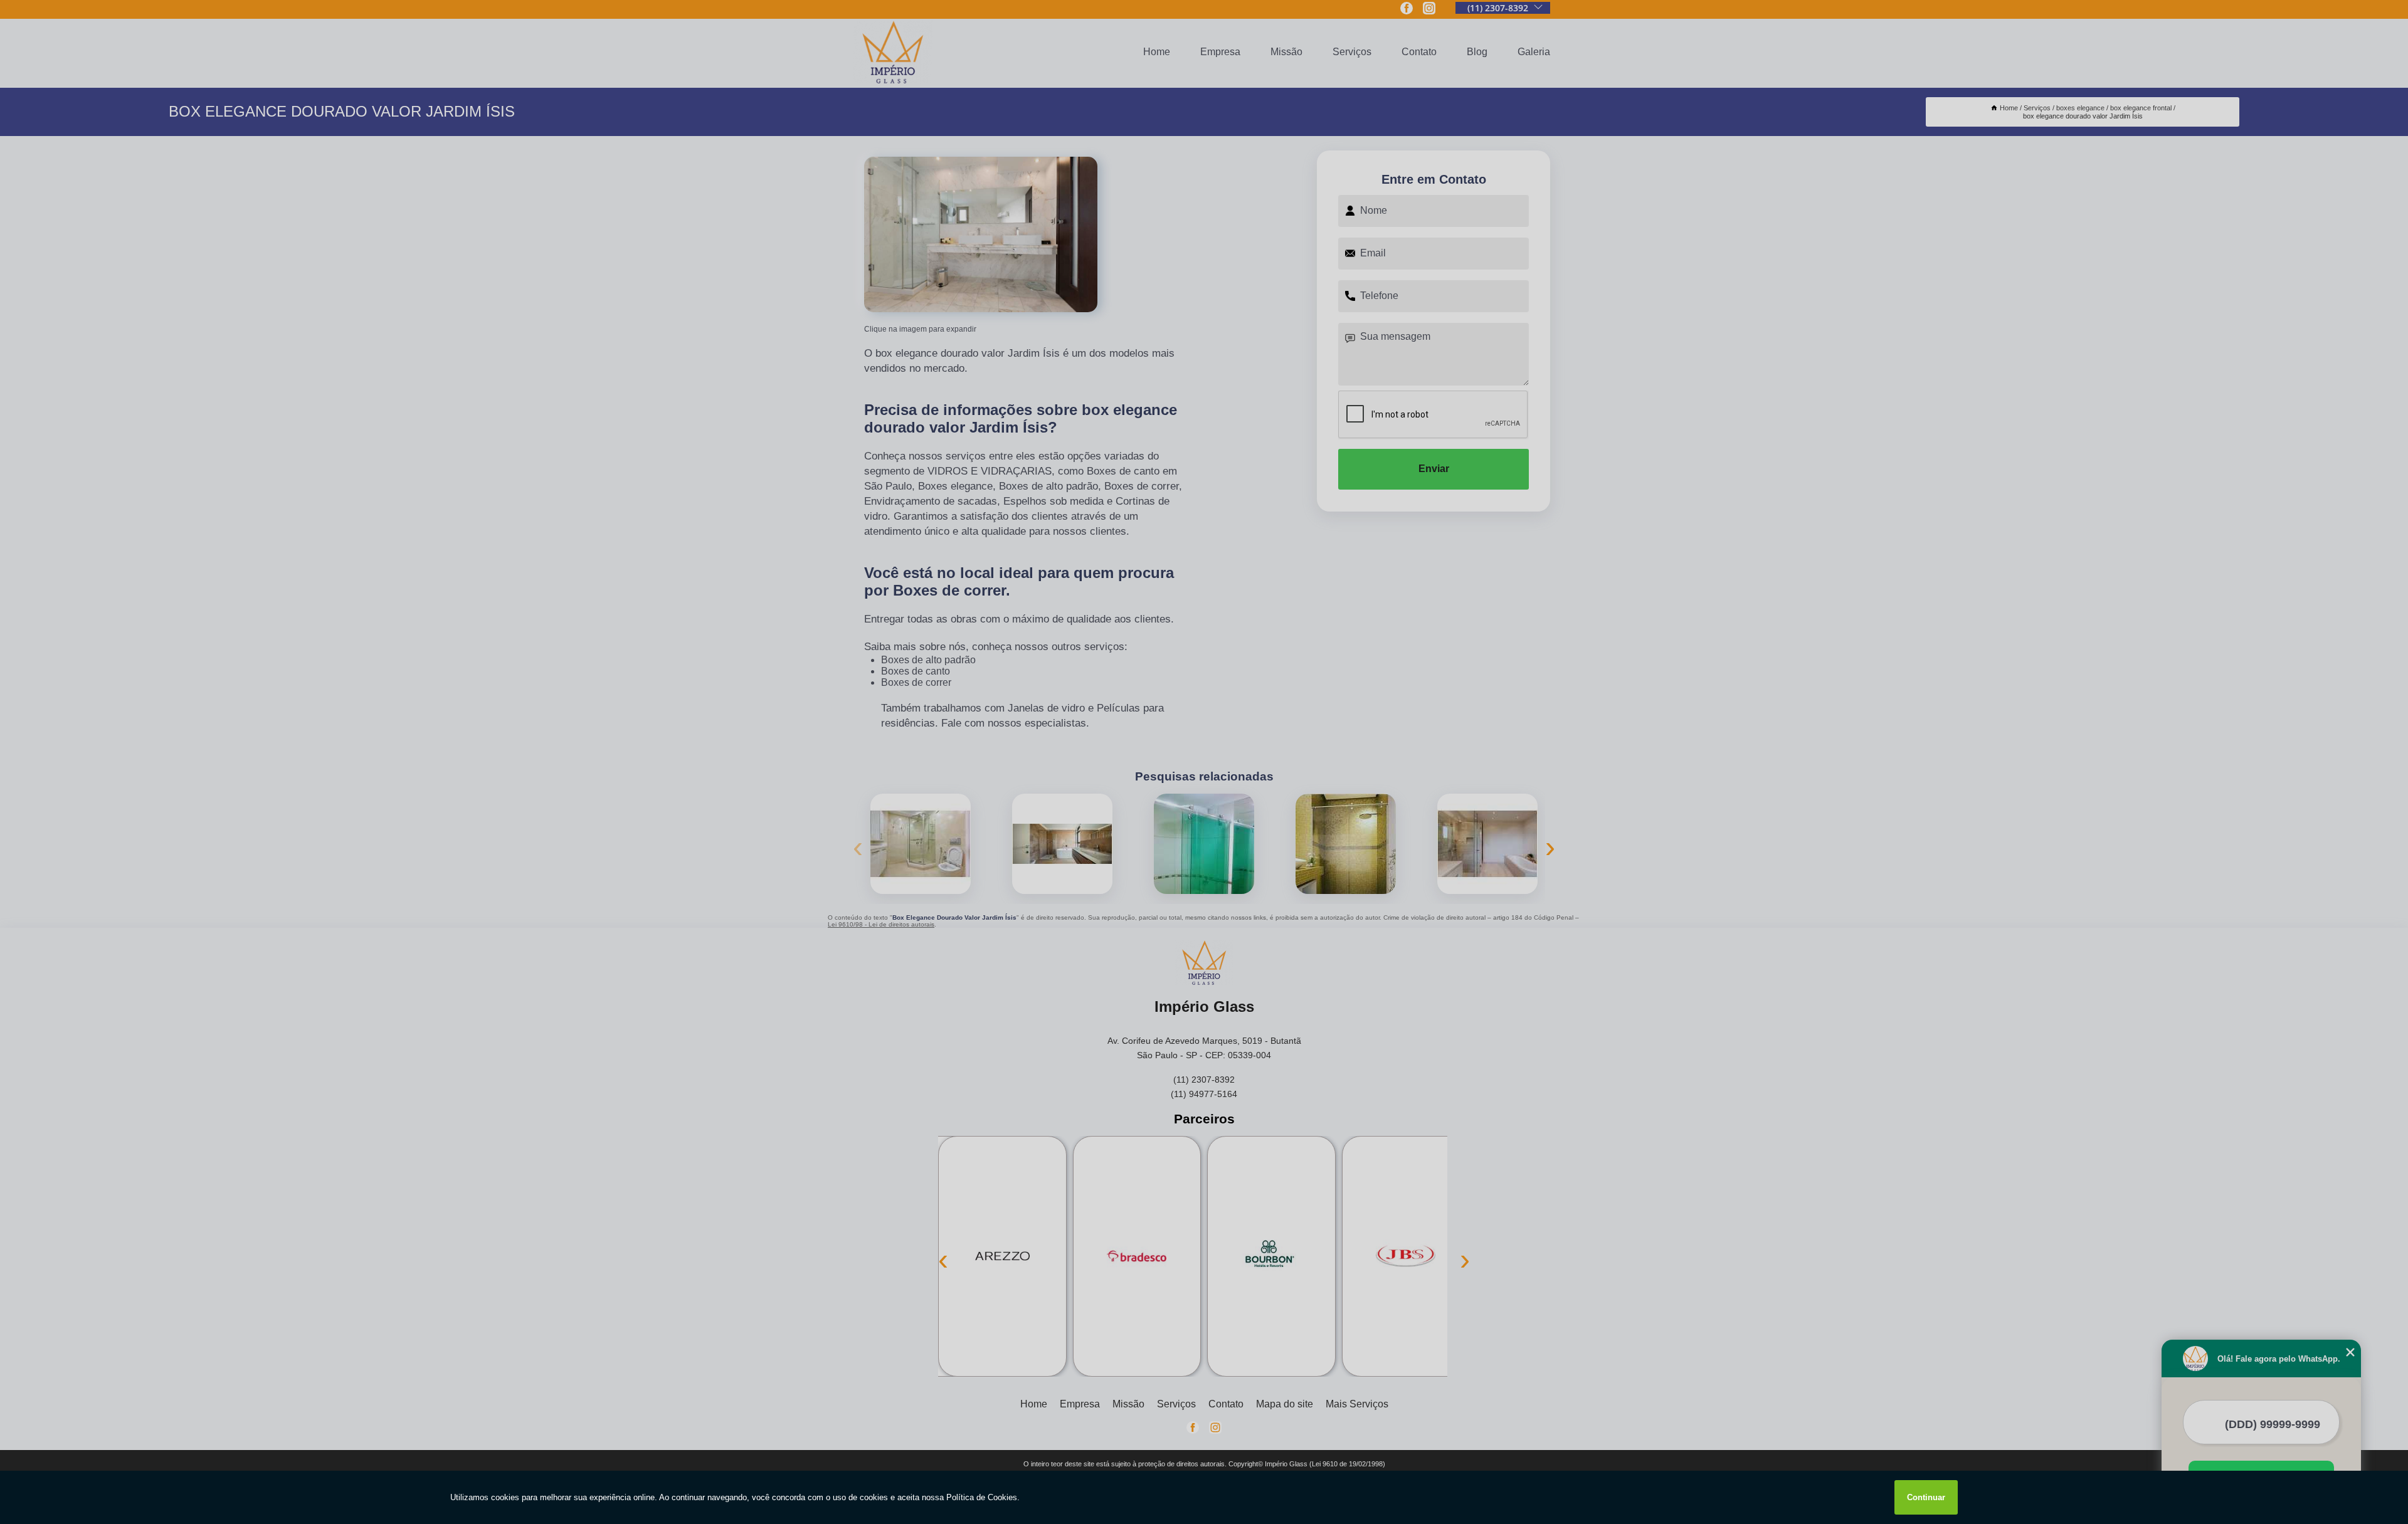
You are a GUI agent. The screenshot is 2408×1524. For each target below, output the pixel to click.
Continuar (1926, 1497)
